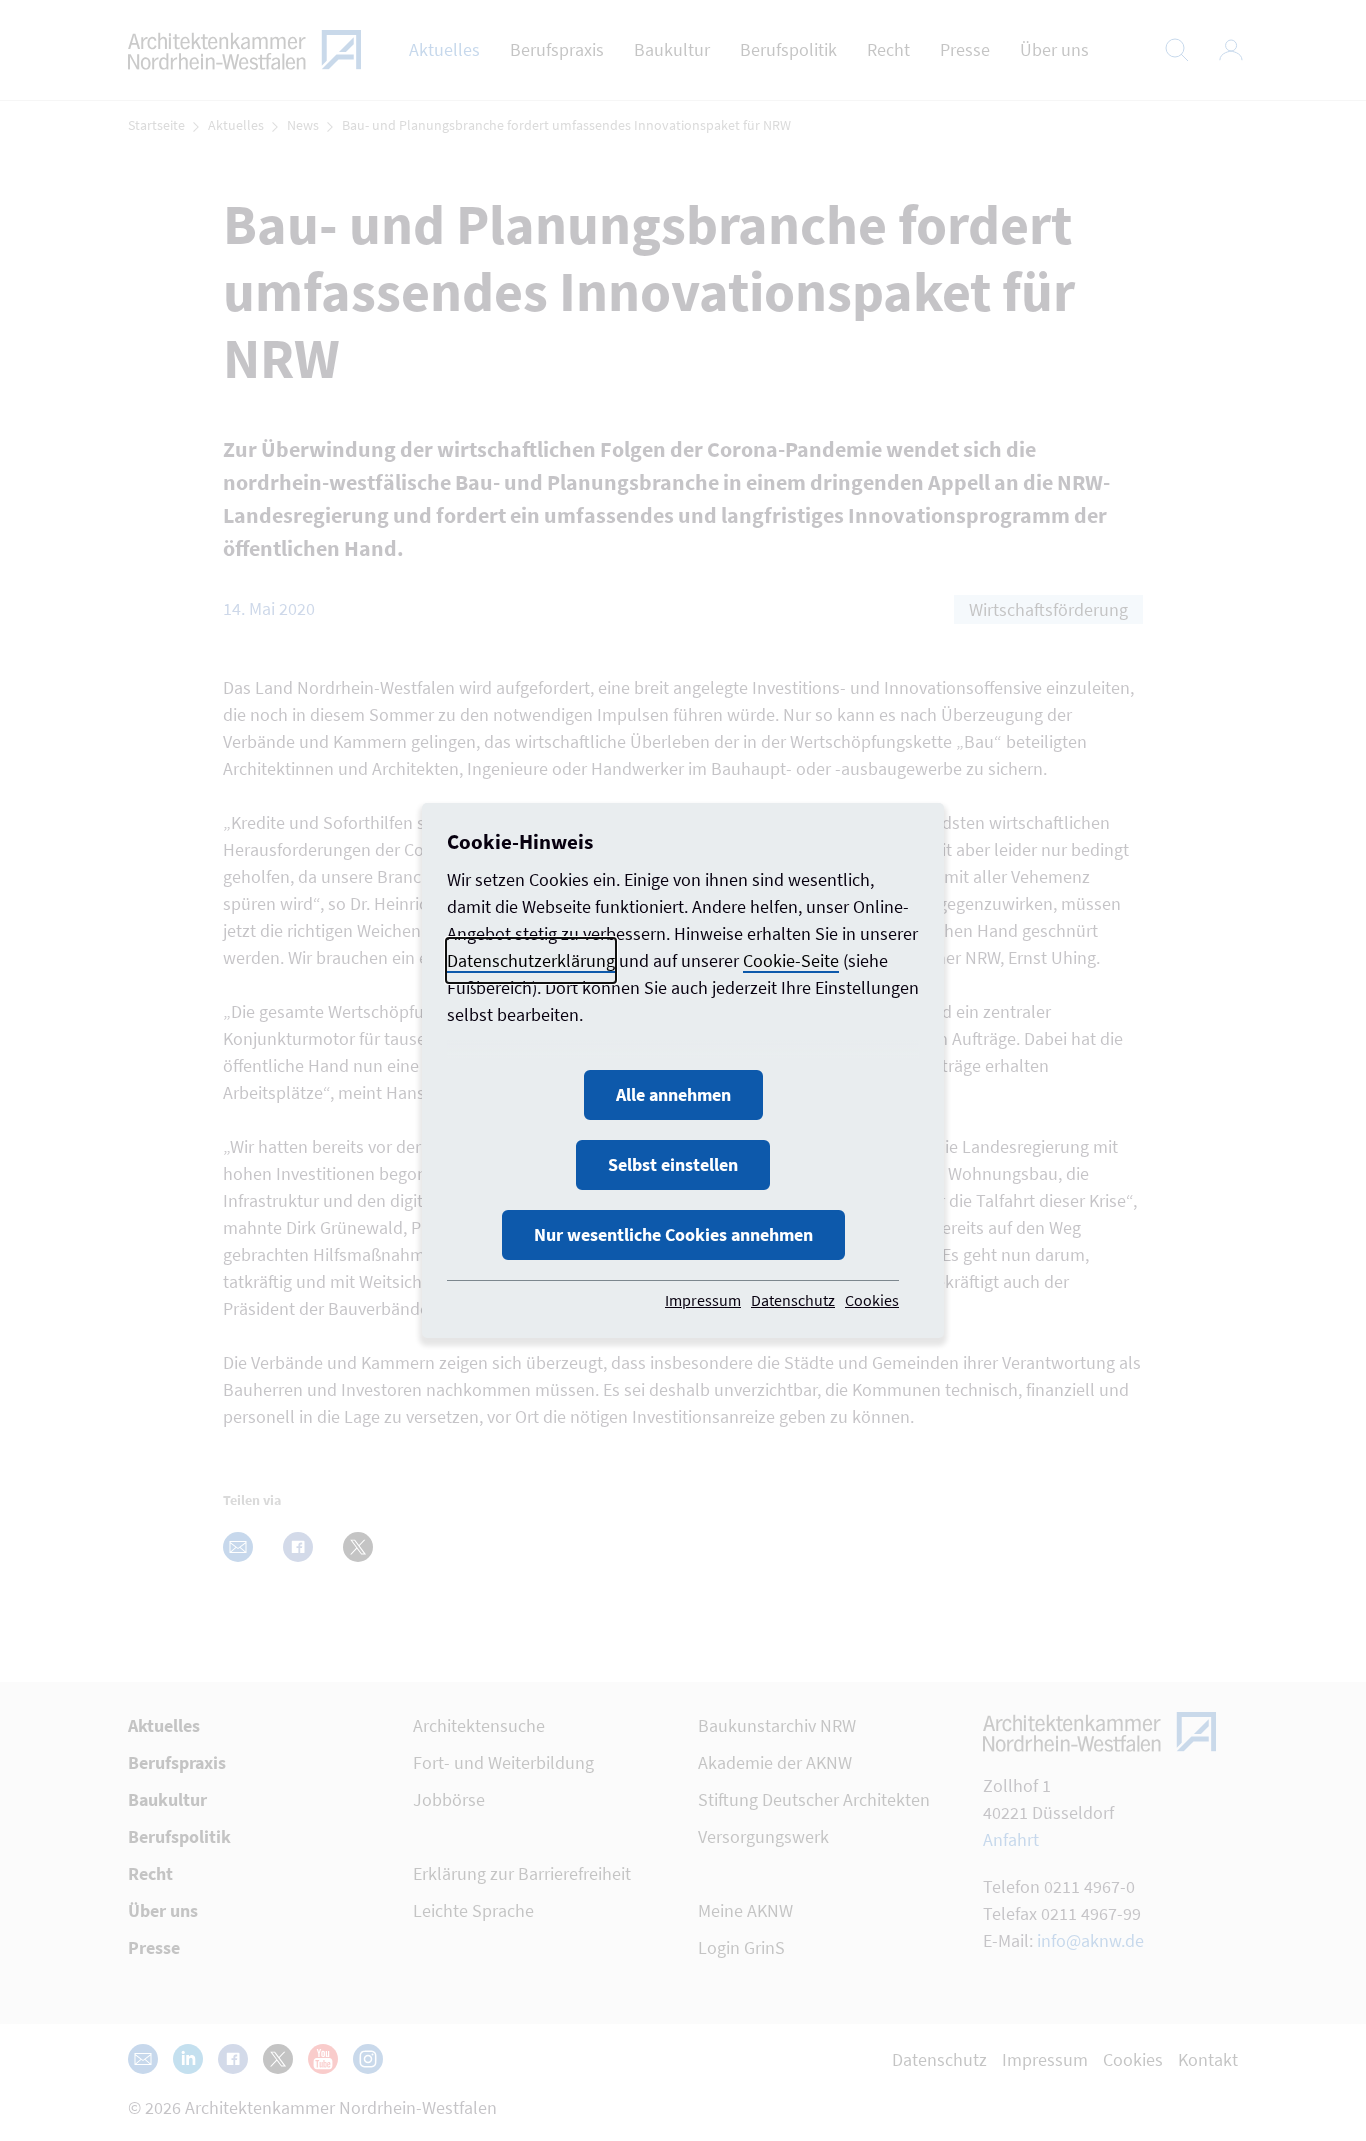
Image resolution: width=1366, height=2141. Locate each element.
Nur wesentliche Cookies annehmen (673, 1234)
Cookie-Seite (791, 960)
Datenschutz (793, 1300)
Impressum (703, 1300)
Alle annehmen (673, 1094)
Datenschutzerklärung (531, 960)
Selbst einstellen (673, 1164)
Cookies (872, 1300)
